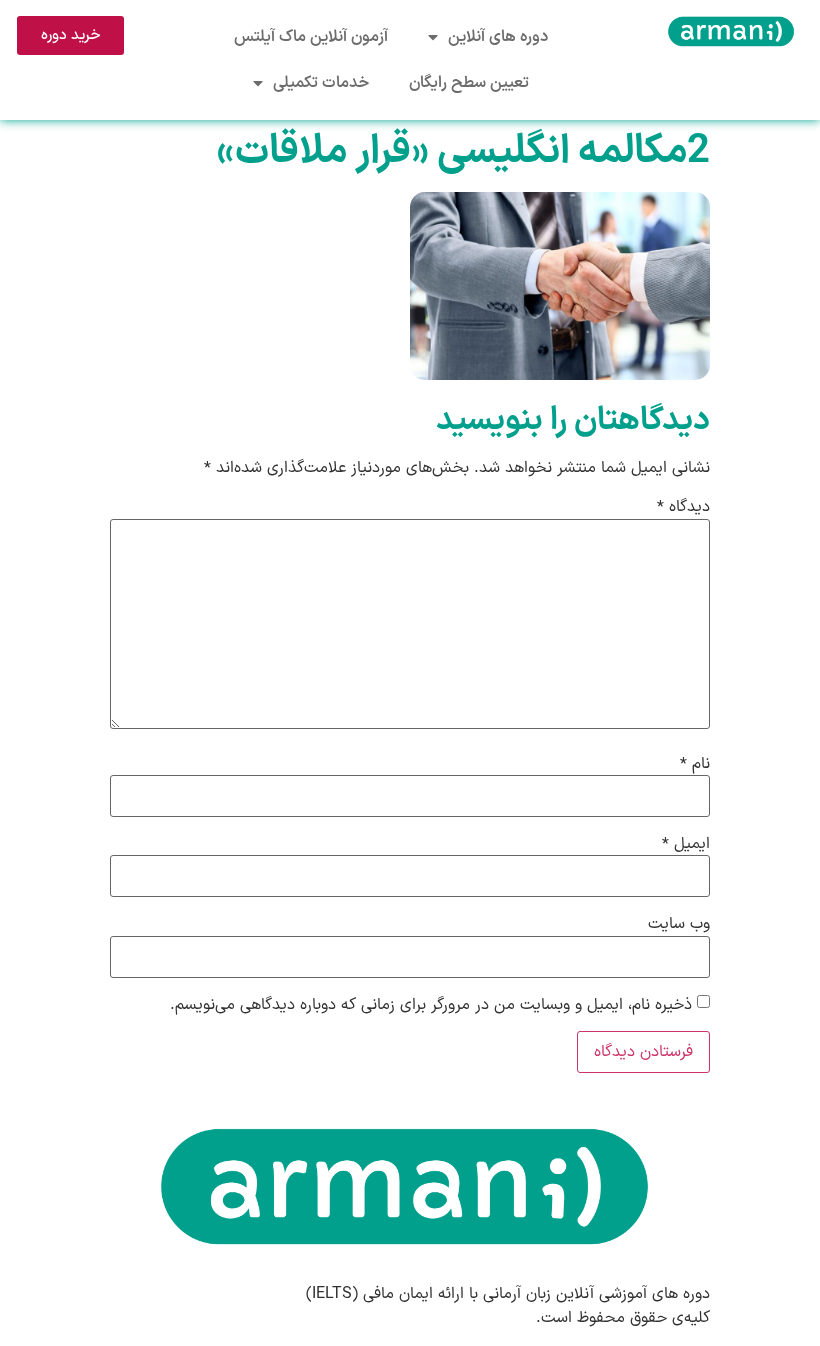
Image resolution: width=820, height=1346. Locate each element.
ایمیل (686, 844)
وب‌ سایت (679, 924)
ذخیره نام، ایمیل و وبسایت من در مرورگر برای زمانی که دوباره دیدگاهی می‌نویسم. (431, 1005)
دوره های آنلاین (498, 37)
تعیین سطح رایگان (469, 83)
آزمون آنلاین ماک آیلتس (311, 37)
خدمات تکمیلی (321, 83)
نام (695, 764)
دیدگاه (683, 507)
